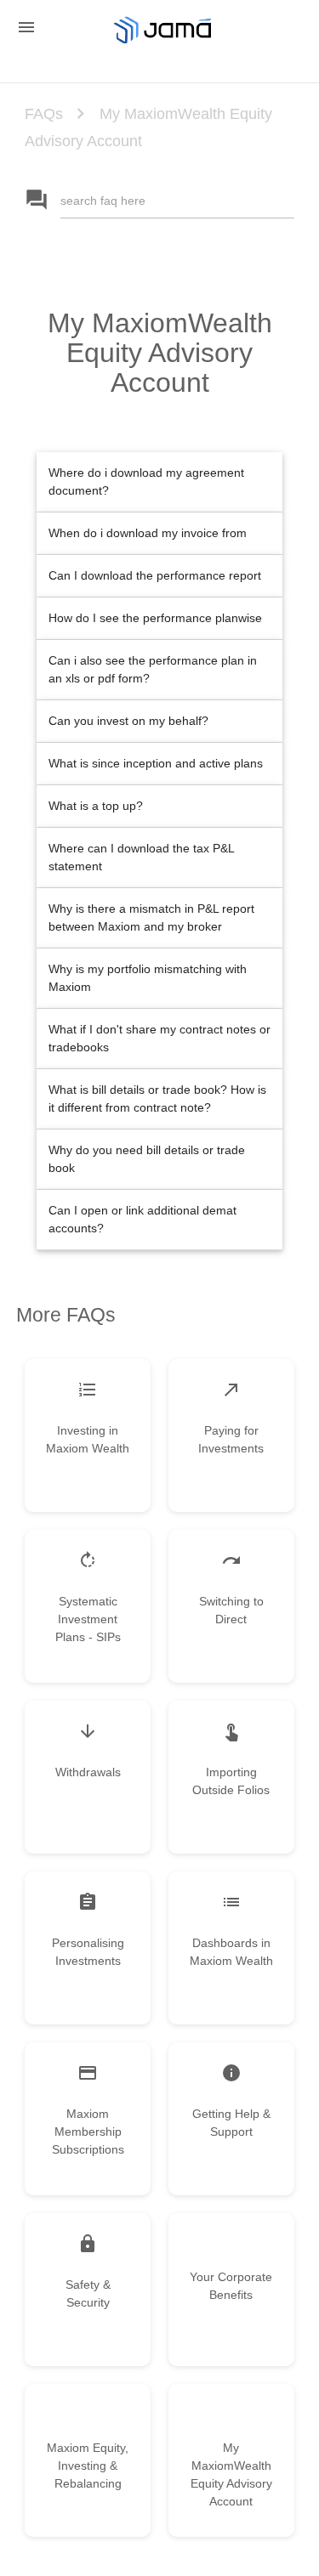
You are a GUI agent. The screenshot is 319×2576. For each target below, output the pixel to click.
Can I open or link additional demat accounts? (142, 1219)
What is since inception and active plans (156, 763)
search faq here (103, 201)
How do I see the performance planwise (155, 618)
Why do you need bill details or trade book (147, 1159)
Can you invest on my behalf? (128, 721)
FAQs (44, 114)
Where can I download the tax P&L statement (142, 857)
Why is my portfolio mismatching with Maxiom (148, 978)
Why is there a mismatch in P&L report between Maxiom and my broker (151, 917)
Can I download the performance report (155, 575)
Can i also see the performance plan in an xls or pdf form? (153, 669)
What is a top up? (96, 806)
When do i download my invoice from (148, 533)
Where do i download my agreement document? (146, 481)
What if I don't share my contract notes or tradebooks (159, 1038)
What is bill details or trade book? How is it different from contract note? (157, 1098)
